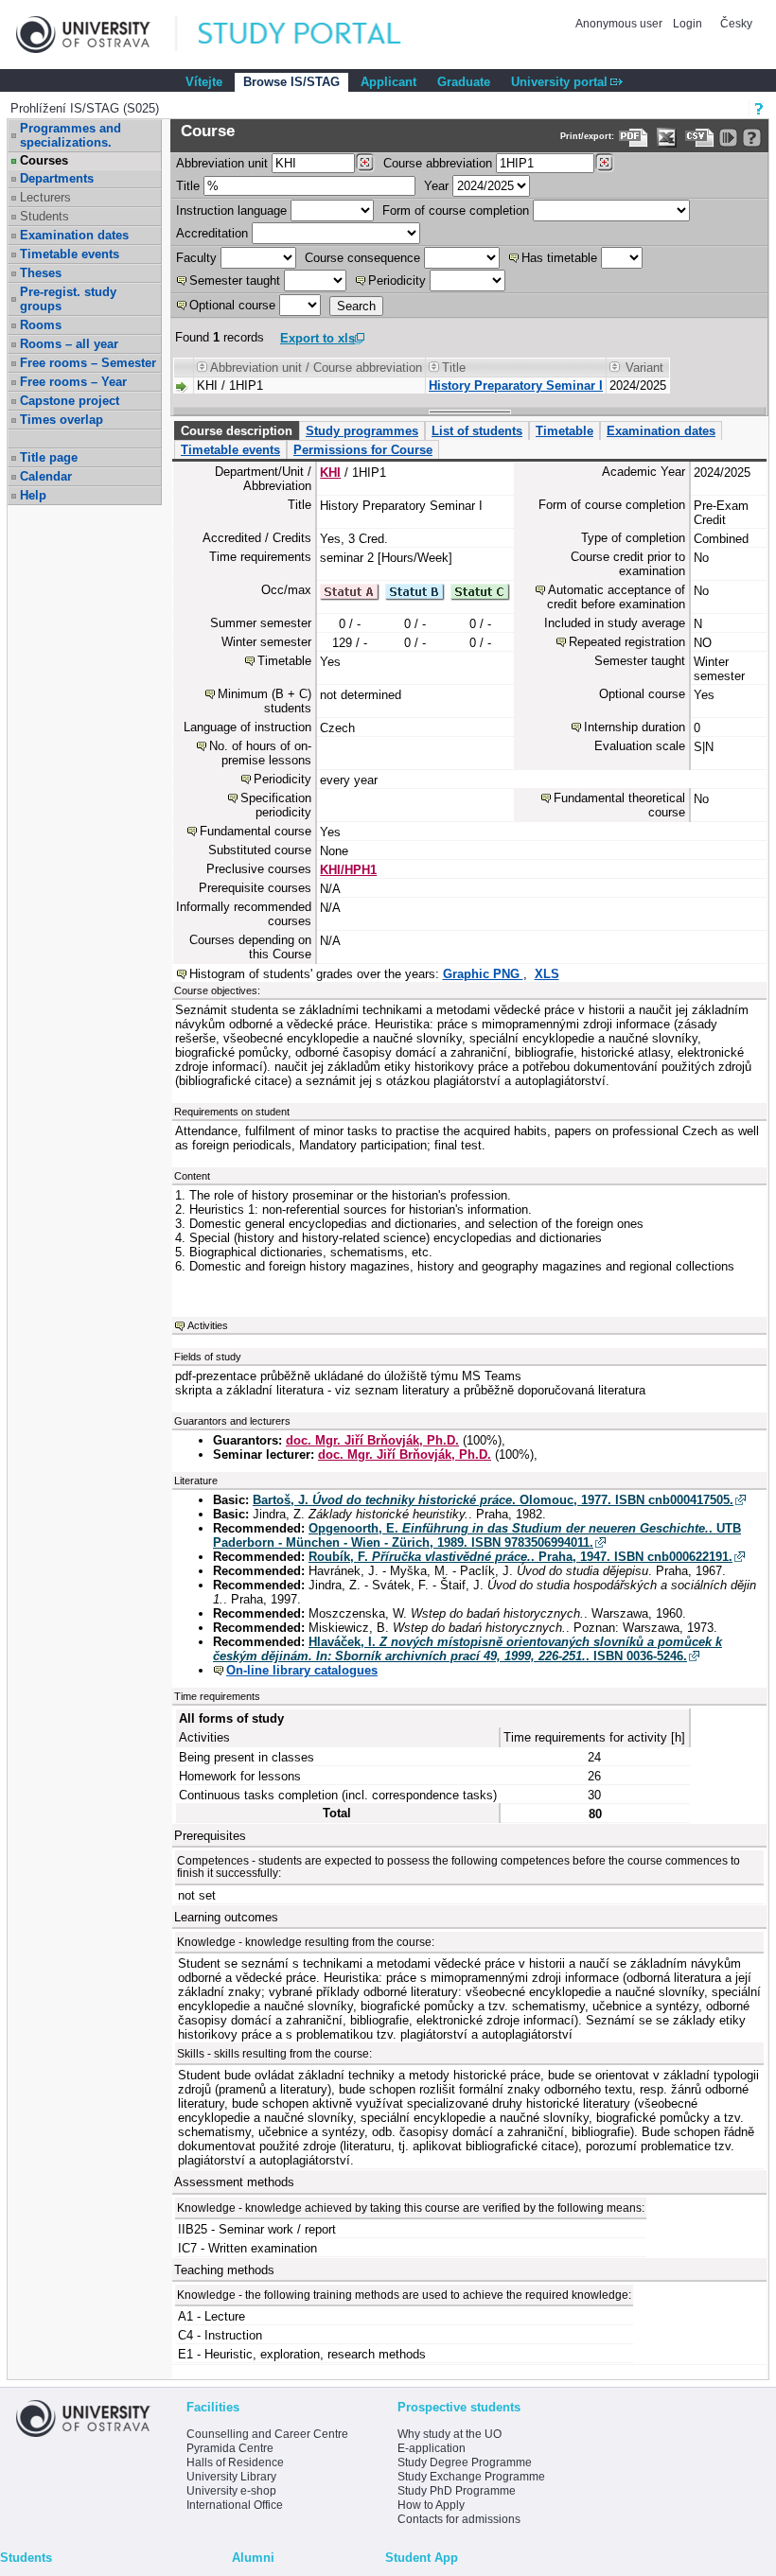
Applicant (388, 82)
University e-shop (231, 2491)
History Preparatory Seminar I (516, 386)
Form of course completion (456, 210)
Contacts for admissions (459, 2519)
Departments (57, 178)
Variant (644, 368)
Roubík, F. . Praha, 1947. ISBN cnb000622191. (520, 1557)
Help (33, 495)
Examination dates (74, 235)
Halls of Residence (235, 2462)
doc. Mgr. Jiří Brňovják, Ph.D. (372, 1440)
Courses (44, 160)
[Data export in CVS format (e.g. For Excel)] (700, 138)
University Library (231, 2477)
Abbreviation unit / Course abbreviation (316, 368)
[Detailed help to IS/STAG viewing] (752, 138)
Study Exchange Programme (471, 2477)
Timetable (564, 431)
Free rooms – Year (73, 382)
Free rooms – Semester (88, 363)
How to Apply (431, 2505)
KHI (330, 473)
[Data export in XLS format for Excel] (667, 138)
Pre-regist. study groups (68, 299)
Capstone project (70, 401)
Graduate (464, 82)
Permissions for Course (363, 450)
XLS (547, 974)
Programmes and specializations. (71, 135)
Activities (208, 1325)
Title (188, 186)
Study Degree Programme (465, 2462)
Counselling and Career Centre (267, 2434)
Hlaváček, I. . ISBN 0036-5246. (467, 1649)
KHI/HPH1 (348, 870)
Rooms (41, 325)
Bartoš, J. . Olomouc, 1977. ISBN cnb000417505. (493, 1500)
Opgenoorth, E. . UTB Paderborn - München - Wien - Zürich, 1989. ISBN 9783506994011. (477, 1535)
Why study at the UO (450, 2434)
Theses (41, 273)
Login (688, 24)
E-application (432, 2448)
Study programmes (362, 431)
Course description (237, 431)
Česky (736, 24)
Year (436, 186)
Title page (49, 457)
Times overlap (62, 420)
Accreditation (212, 233)
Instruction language (231, 210)
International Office (235, 2505)
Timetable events (70, 254)
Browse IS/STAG (291, 82)
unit (222, 163)
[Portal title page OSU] (317, 35)
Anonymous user (620, 24)
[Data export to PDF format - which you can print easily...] (634, 138)
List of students (477, 431)
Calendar (46, 476)
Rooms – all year (69, 344)
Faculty (196, 258)
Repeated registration (627, 642)
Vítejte (204, 82)
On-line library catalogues (302, 1670)
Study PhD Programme (457, 2491)
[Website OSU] (97, 35)
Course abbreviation (438, 163)
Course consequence (362, 258)
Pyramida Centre (230, 2448)
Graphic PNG (483, 974)
